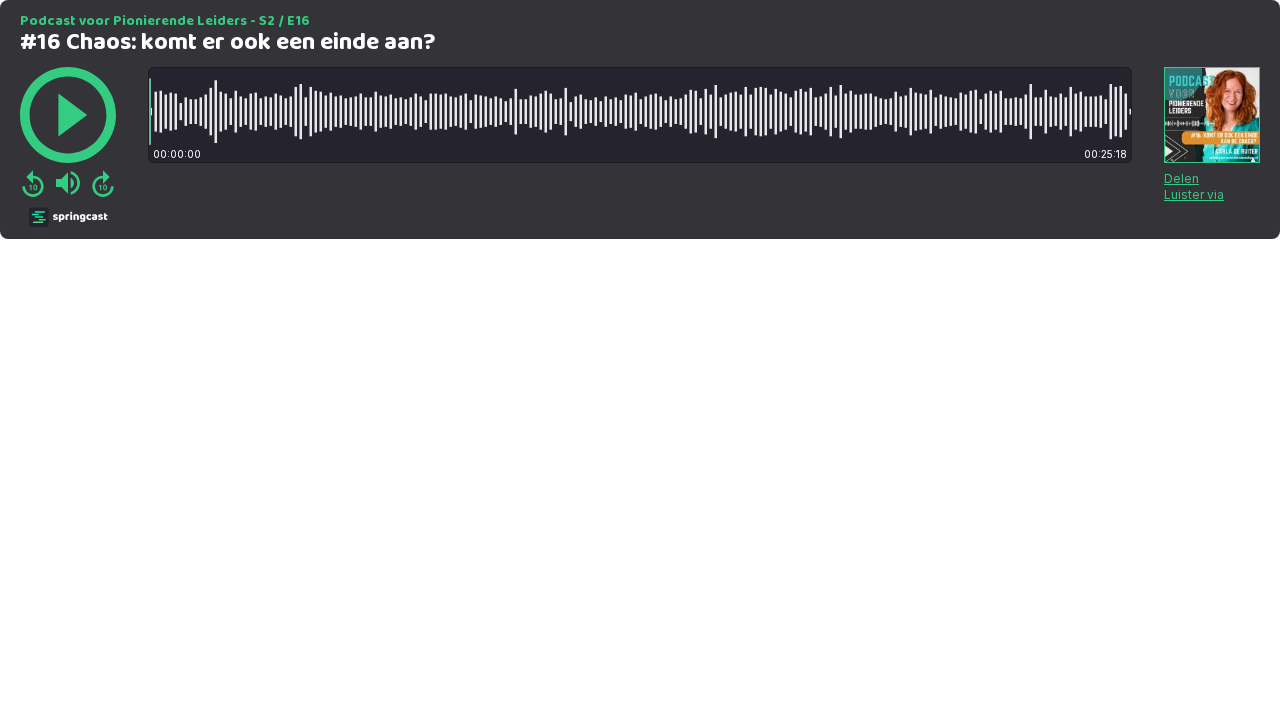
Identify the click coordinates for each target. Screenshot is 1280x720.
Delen (1181, 178)
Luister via (1194, 194)
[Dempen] (68, 183)
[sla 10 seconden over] (103, 183)
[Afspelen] (68, 115)
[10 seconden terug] (33, 183)
